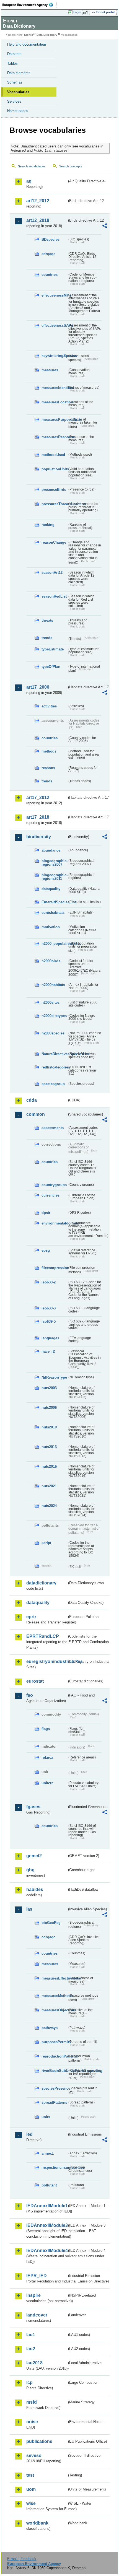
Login (77, 12)
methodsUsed (53, 455)
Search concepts (71, 166)
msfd (32, 2402)
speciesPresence (54, 2088)
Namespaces (18, 111)
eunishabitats (53, 913)
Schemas (15, 82)
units (46, 2117)
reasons (48, 768)
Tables (12, 63)
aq (29, 181)
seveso (34, 2456)
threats (47, 620)
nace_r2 (48, 1351)
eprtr (31, 1617)
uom (31, 2489)
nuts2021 (49, 1486)
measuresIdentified (54, 388)
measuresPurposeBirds (54, 420)
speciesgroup (53, 1084)
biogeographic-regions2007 (54, 863)
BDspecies (51, 239)
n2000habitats (53, 985)
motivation (51, 927)
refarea (47, 1757)
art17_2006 (38, 687)
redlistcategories (54, 1067)
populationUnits (54, 469)
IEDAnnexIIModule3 (47, 2225)
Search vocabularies (32, 166)
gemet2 (34, 1856)
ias (29, 1909)
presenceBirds (54, 490)
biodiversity (39, 837)
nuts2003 (49, 1388)
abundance (51, 850)
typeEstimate (53, 649)
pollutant (49, 2185)
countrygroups (54, 1185)
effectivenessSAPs (54, 325)
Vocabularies (18, 92)
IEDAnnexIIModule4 (47, 2251)
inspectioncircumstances (54, 2168)
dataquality (51, 889)
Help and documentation (27, 44)
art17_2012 (38, 797)
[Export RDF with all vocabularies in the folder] (105, 226)
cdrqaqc (48, 254)
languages (50, 1338)
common (36, 1114)
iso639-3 (49, 1308)
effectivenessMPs (54, 295)
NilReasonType (54, 1377)
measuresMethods (54, 1996)
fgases (33, 1807)
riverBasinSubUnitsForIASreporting (54, 2071)
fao (30, 1695)
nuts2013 (49, 1447)
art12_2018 (38, 220)
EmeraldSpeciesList (54, 902)
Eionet (28, 35)
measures (50, 370)
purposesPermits (54, 2042)
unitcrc (47, 1783)
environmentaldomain (54, 1223)
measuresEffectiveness (54, 1978)
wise (31, 2503)
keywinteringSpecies (54, 356)
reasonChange (54, 542)
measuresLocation (54, 402)
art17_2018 (38, 817)
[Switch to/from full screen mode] (86, 12)
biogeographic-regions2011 (54, 877)
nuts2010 (49, 1427)
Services (14, 101)
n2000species (53, 1033)
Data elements (19, 73)
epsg (46, 1250)
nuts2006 (49, 1408)
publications (39, 2441)
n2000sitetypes (54, 1016)
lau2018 (34, 2363)
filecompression (54, 1268)
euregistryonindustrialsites (47, 1661)
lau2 (31, 2349)
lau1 (31, 2335)
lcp (29, 2382)
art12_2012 (38, 201)
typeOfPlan (51, 667)
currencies (51, 1195)
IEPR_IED (37, 2276)
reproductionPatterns (54, 2056)
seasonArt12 (52, 573)
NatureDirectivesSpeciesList (54, 1054)
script (46, 1543)
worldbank (37, 2523)
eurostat (35, 1681)
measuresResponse (54, 437)
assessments (53, 1128)
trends (47, 638)
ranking (48, 525)
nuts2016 (49, 1466)
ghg (30, 1870)
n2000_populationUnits (54, 944)
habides (35, 1889)
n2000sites (51, 1002)
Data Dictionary (47, 35)
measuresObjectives (54, 2010)
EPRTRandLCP (43, 1636)
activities (49, 706)
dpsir (46, 1213)
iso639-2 (49, 1282)
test (30, 2475)
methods (49, 751)
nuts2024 (49, 1506)
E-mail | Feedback (22, 2559)
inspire (33, 2295)
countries (50, 275)
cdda (32, 1100)
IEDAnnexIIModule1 (47, 2206)
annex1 (48, 2153)
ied (29, 2134)
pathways (50, 2028)
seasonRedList (54, 596)
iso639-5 (49, 1321)
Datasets (14, 54)
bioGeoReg (51, 1923)
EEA (29, 5)
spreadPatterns (54, 2102)
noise (32, 2422)
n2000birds (51, 961)
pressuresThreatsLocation (54, 504)
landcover (37, 2315)
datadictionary (41, 1583)
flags (46, 1729)
